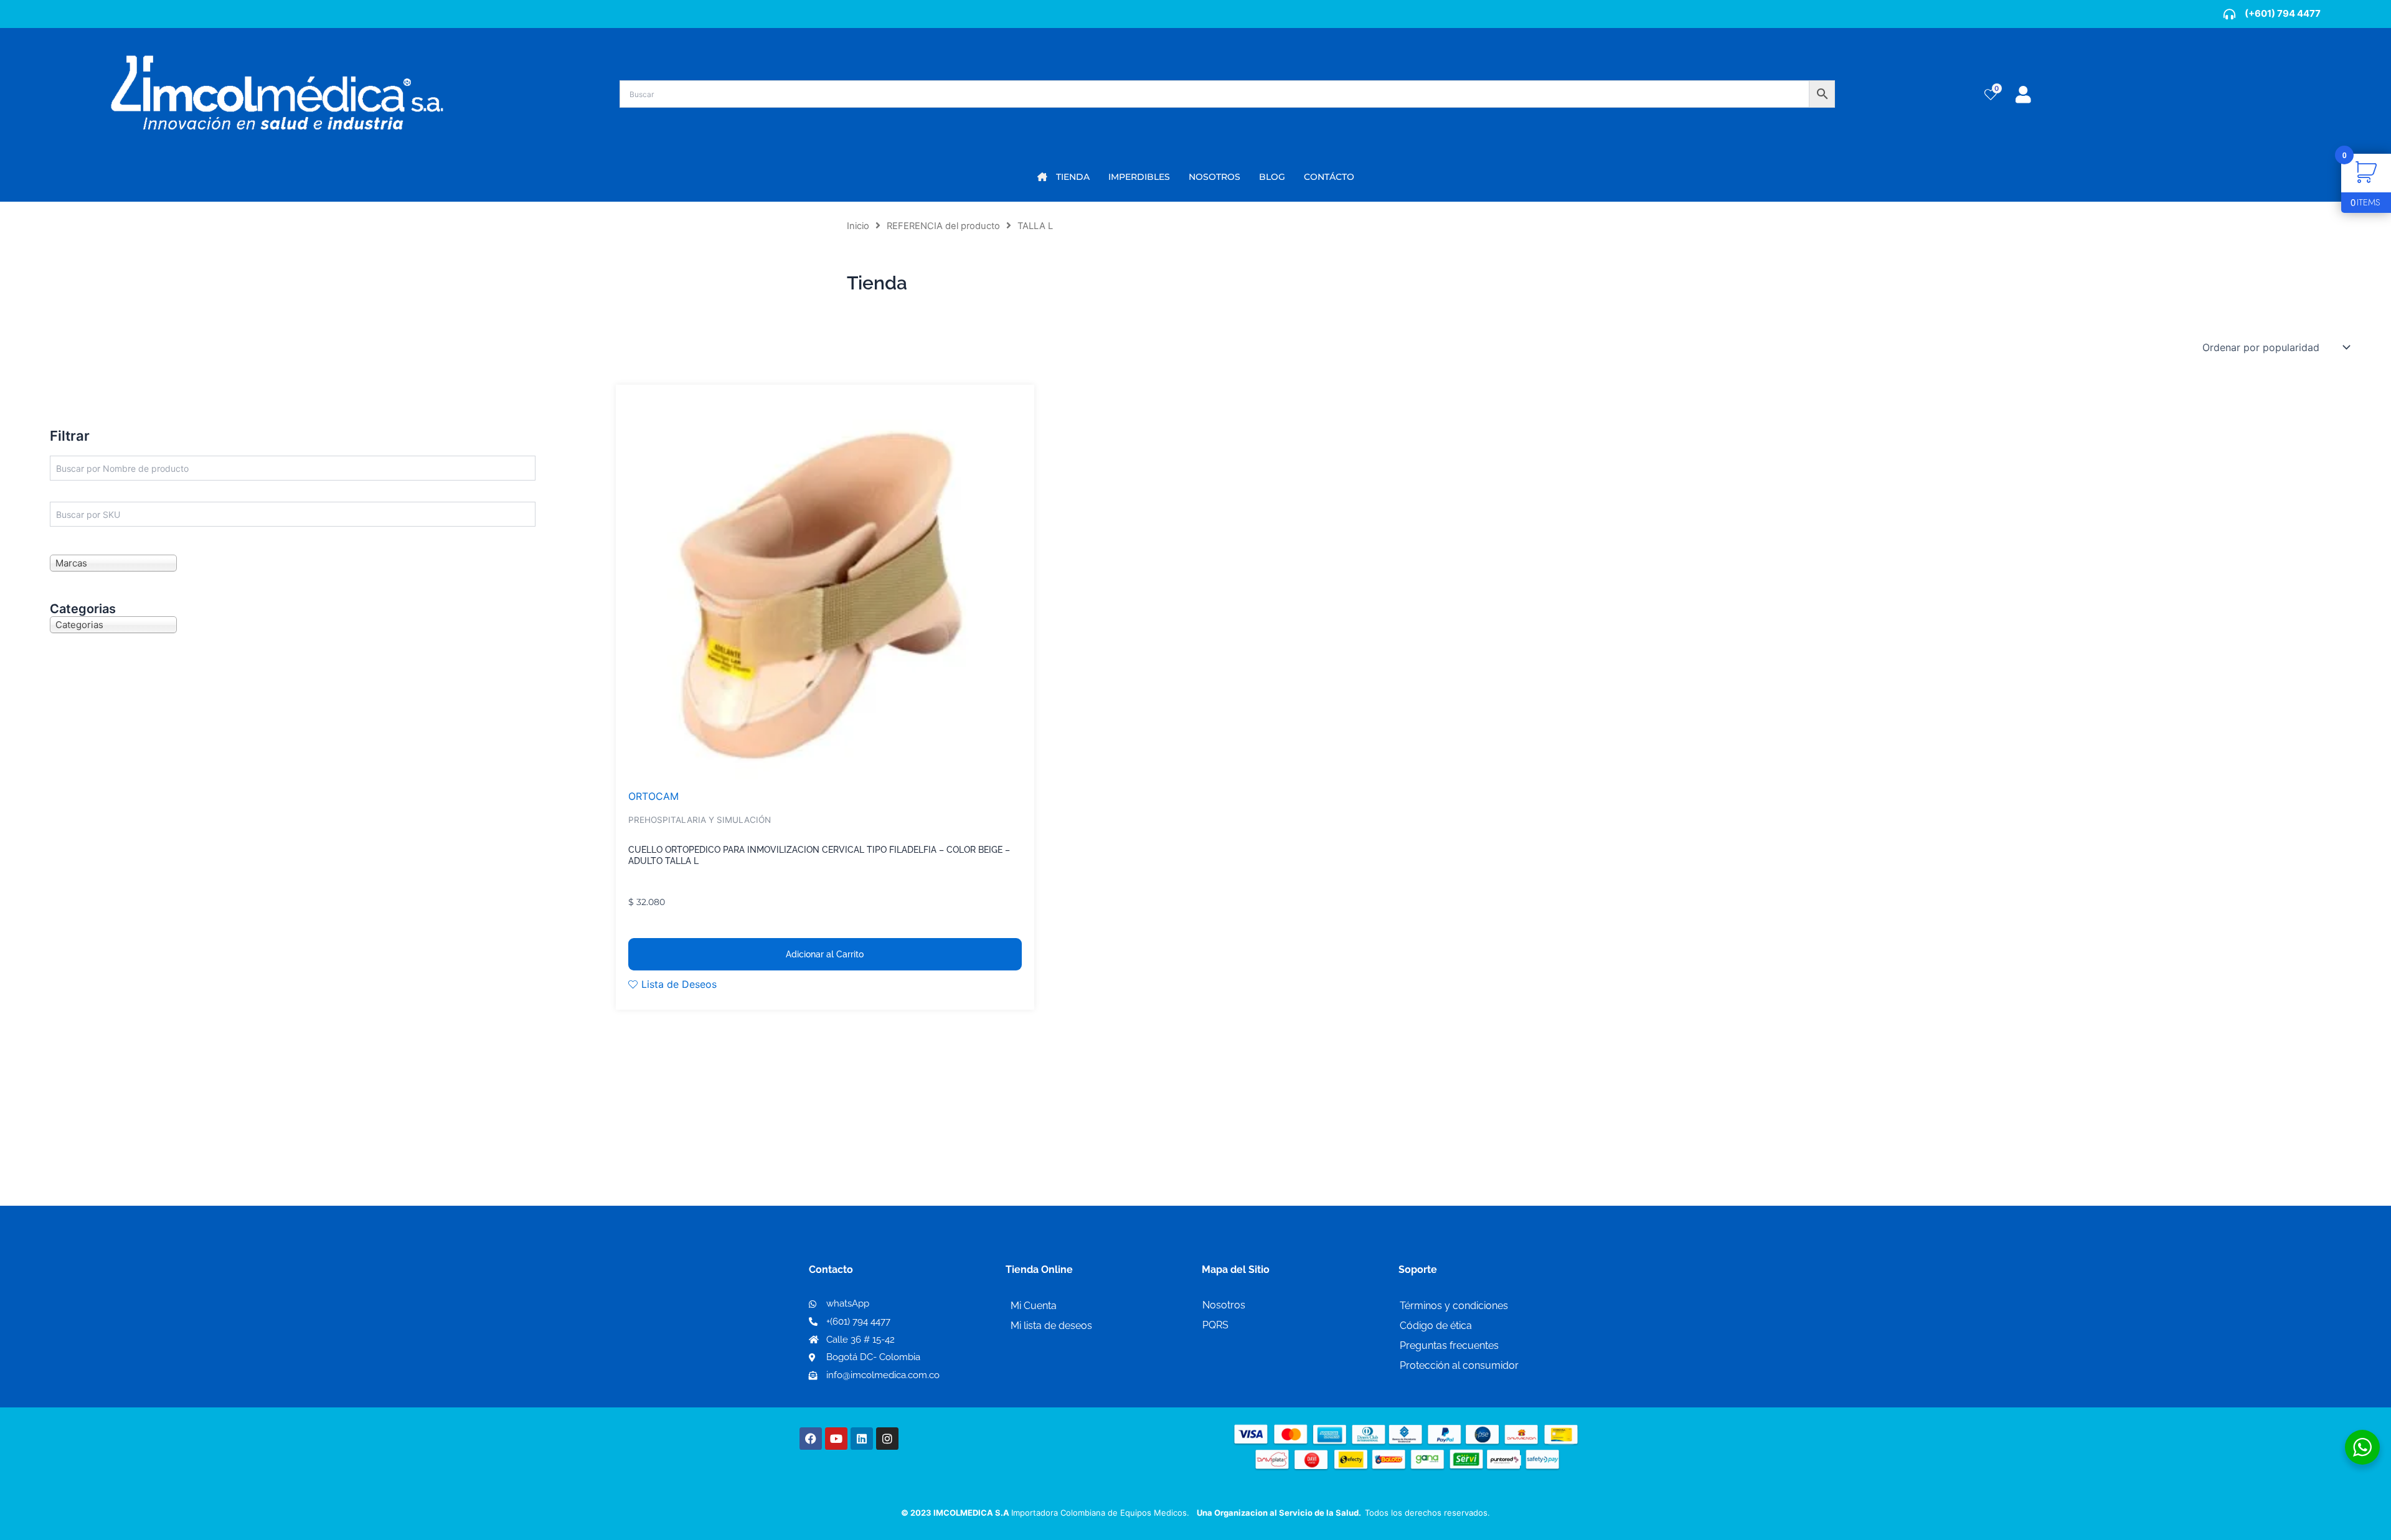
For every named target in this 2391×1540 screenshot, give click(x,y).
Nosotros (1224, 1305)
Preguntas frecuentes (1449, 1345)
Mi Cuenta (1034, 1306)
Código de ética (1436, 1326)
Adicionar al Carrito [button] (825, 954)
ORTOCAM (653, 796)
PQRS (1215, 1325)
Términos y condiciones (1454, 1306)
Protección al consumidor (1459, 1365)
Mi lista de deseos (1051, 1326)
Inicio (858, 226)
